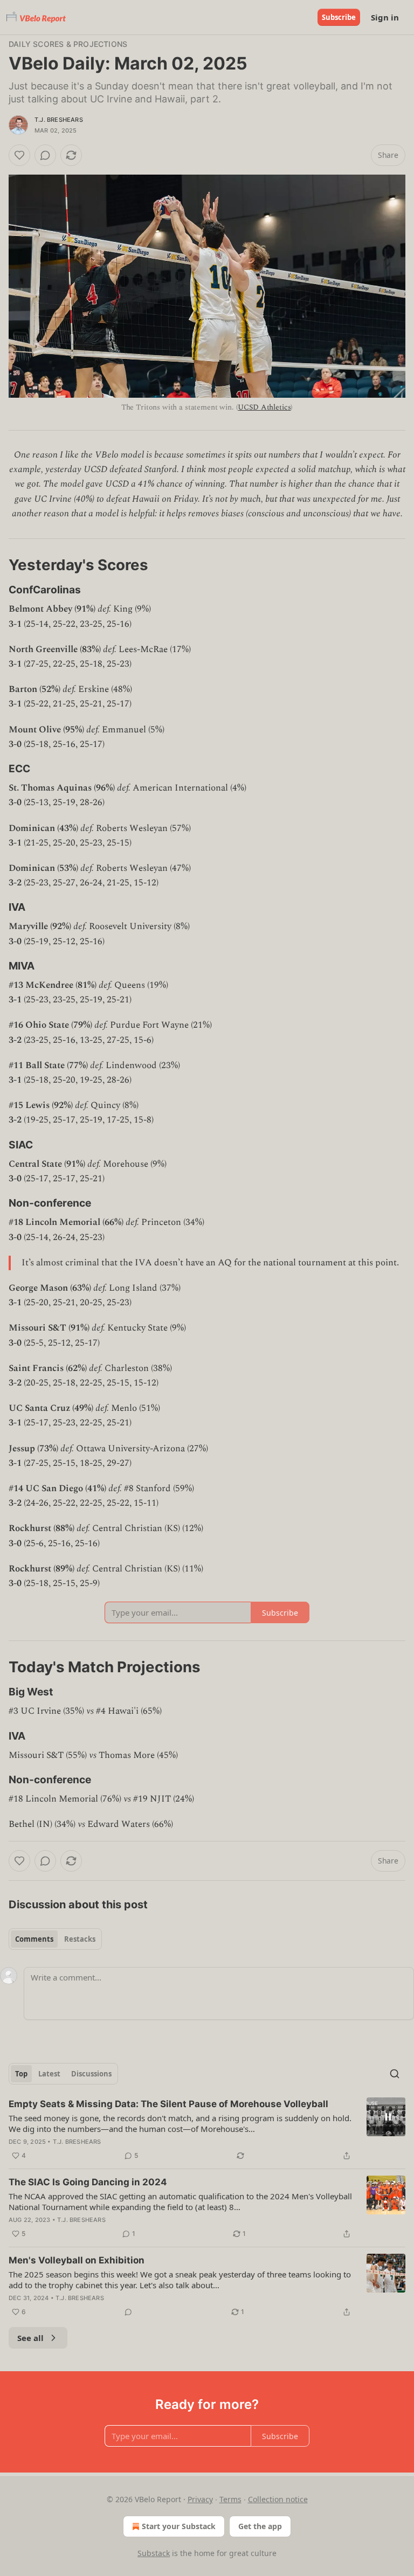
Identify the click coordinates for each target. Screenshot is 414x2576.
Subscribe (339, 17)
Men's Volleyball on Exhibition (77, 2260)
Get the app (260, 2526)
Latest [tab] (49, 2074)
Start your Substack (179, 2526)
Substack (154, 2553)
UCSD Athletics (264, 407)
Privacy (200, 2499)
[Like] (19, 155)
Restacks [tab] (80, 1939)
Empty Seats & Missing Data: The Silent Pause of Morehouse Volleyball (168, 2104)
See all (30, 2338)
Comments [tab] (34, 1939)
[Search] (395, 2074)
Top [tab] (21, 2074)
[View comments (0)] (45, 155)
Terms (230, 2499)
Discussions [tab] (91, 2074)
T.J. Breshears (59, 120)
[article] (207, 2130)
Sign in (385, 17)
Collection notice (278, 2499)
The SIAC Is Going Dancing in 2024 (88, 2182)
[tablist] (55, 1939)
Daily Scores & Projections (68, 44)
